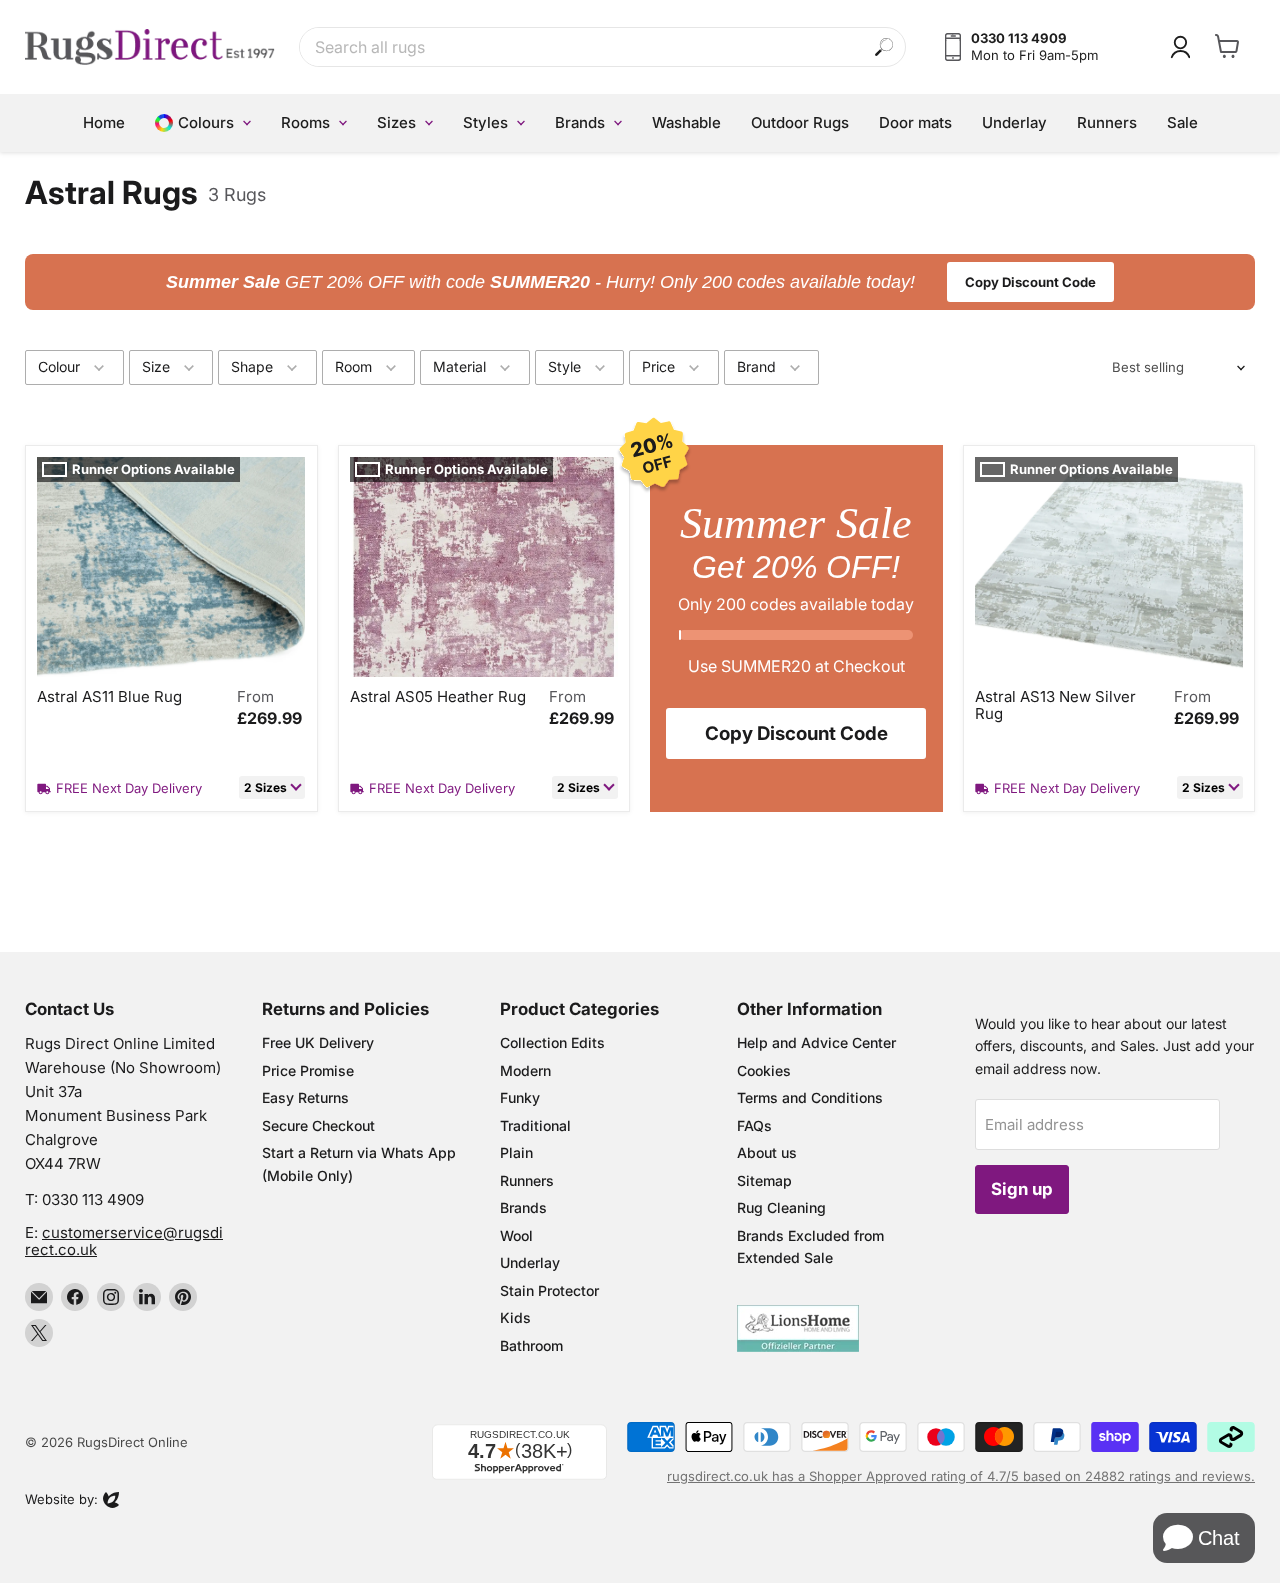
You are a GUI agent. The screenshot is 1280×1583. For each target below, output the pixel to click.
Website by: (61, 1501)
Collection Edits (552, 1042)
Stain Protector (549, 1290)
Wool (516, 1235)
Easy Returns (305, 1097)
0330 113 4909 (93, 1199)
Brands (523, 1207)
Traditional (535, 1125)
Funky (520, 1097)
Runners (527, 1180)
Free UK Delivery (318, 1042)
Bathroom (531, 1345)
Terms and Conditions (810, 1097)
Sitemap (764, 1180)
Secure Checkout (318, 1125)
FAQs (754, 1125)
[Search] (884, 47)
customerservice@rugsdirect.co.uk (124, 1241)
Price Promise (308, 1070)
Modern (525, 1070)
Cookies (764, 1070)
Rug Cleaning (781, 1207)
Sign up (1022, 1189)
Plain (516, 1152)
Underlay (530, 1262)
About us (767, 1152)
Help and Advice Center (816, 1042)
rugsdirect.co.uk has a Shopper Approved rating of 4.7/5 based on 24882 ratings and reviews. (961, 1476)
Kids (515, 1317)
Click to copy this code (640, 282)
